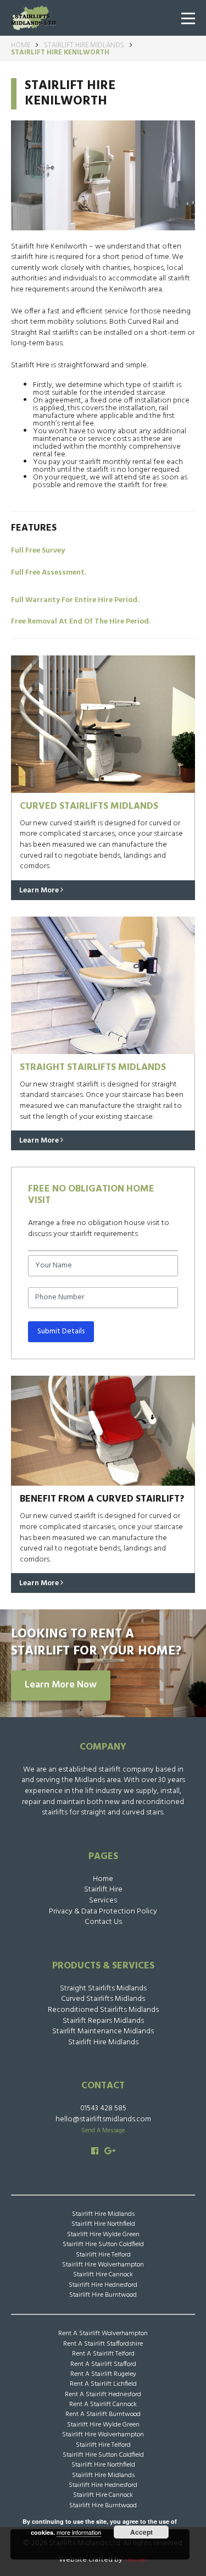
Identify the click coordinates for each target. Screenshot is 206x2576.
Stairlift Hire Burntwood (103, 2295)
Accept (141, 2532)
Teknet (136, 2560)
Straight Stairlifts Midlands (103, 1988)
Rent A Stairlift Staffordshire (103, 2344)
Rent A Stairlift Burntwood (103, 2414)
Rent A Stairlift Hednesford (103, 2395)
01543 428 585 (103, 2108)
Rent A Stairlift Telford (103, 2354)
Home (21, 45)
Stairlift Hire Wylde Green (103, 2235)
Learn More (40, 890)
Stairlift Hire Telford (103, 2255)
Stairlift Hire (103, 1890)
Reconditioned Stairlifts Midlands (103, 2010)
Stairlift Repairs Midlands (103, 2021)
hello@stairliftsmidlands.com (103, 2119)
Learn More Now (61, 1685)
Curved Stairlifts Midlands (103, 1999)
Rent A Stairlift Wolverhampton (103, 2334)
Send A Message (103, 2131)
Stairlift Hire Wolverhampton (103, 2265)
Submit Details (61, 1331)
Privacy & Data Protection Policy (103, 1912)
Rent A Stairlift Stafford (103, 2364)
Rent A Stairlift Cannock (103, 2404)
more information (79, 2532)
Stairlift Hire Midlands (84, 45)
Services (103, 1901)
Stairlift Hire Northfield (103, 2224)
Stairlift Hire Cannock (103, 2275)
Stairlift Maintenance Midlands (103, 2031)
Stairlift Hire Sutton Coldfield (103, 2244)
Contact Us (103, 1922)
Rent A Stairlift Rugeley (103, 2374)
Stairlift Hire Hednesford (103, 2285)
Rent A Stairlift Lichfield (103, 2384)
